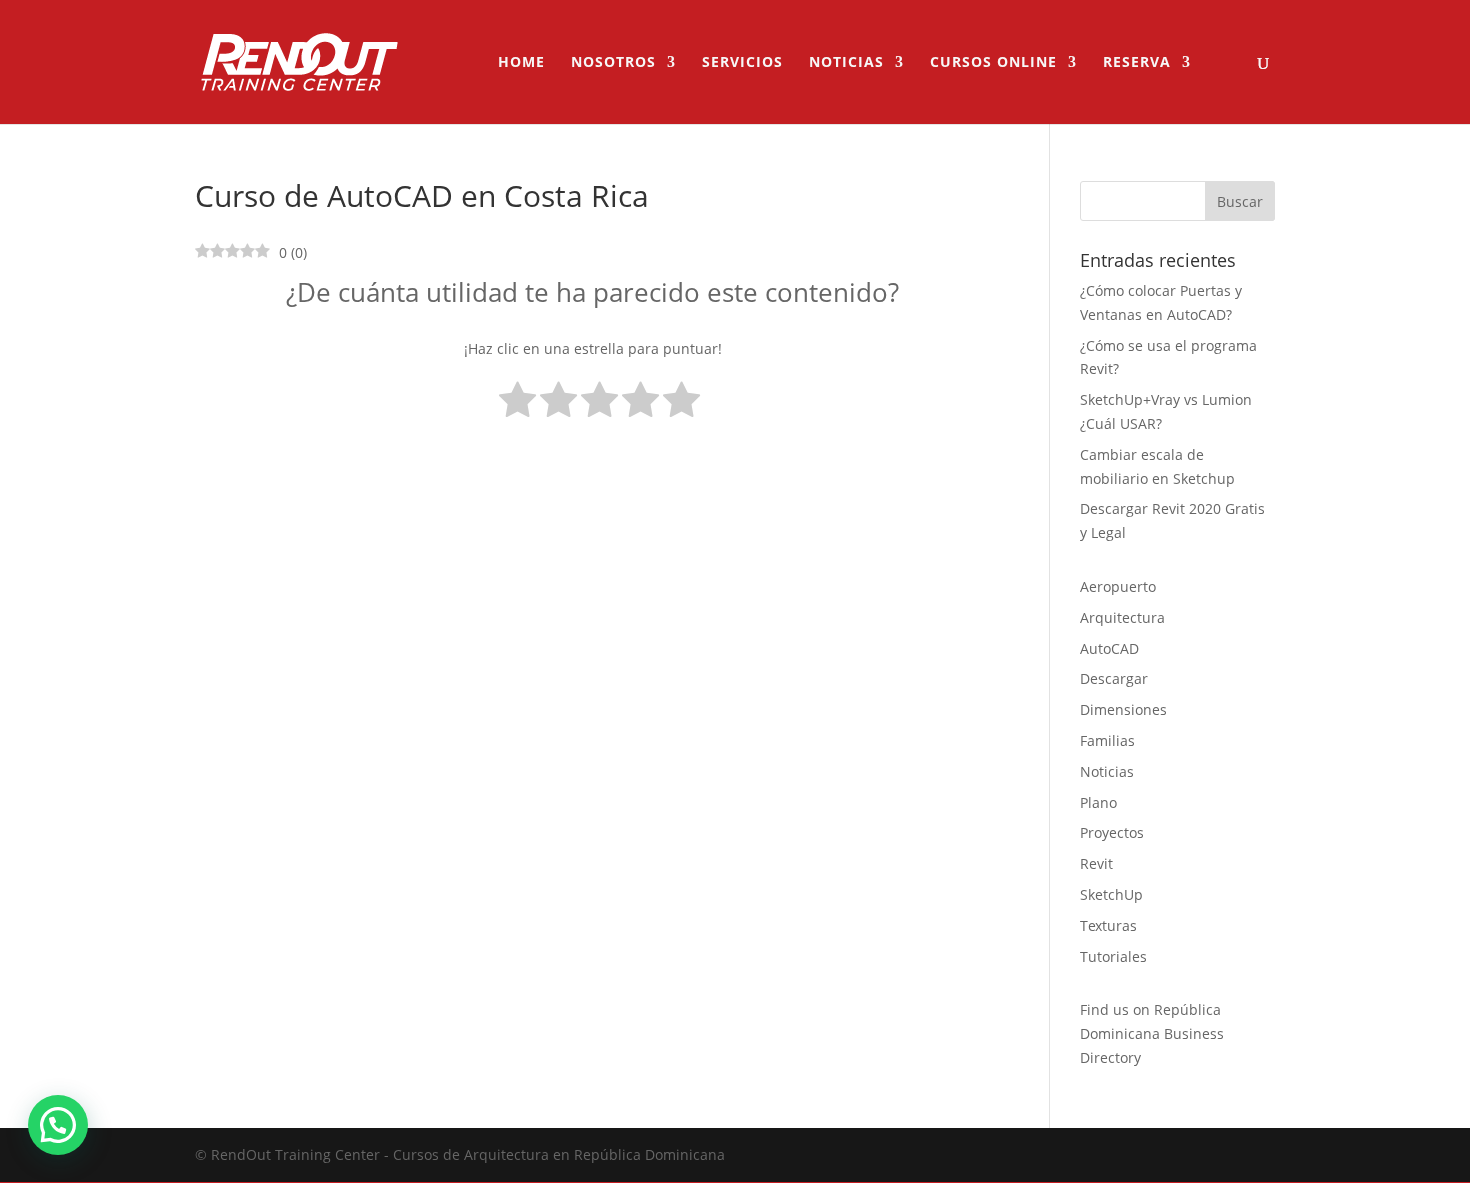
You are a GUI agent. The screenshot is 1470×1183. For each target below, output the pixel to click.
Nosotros (613, 63)
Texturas (1108, 925)
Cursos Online (993, 63)
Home (521, 63)
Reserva (1137, 63)
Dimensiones (1123, 709)
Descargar (1114, 678)
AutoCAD (1109, 648)
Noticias (846, 63)
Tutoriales (1113, 956)
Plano (1098, 802)
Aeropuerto (1118, 586)
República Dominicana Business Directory (1152, 1033)
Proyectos (1112, 832)
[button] (58, 1125)
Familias (1107, 740)
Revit (1096, 863)
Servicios (742, 63)
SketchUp (1111, 894)
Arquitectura (1122, 617)
